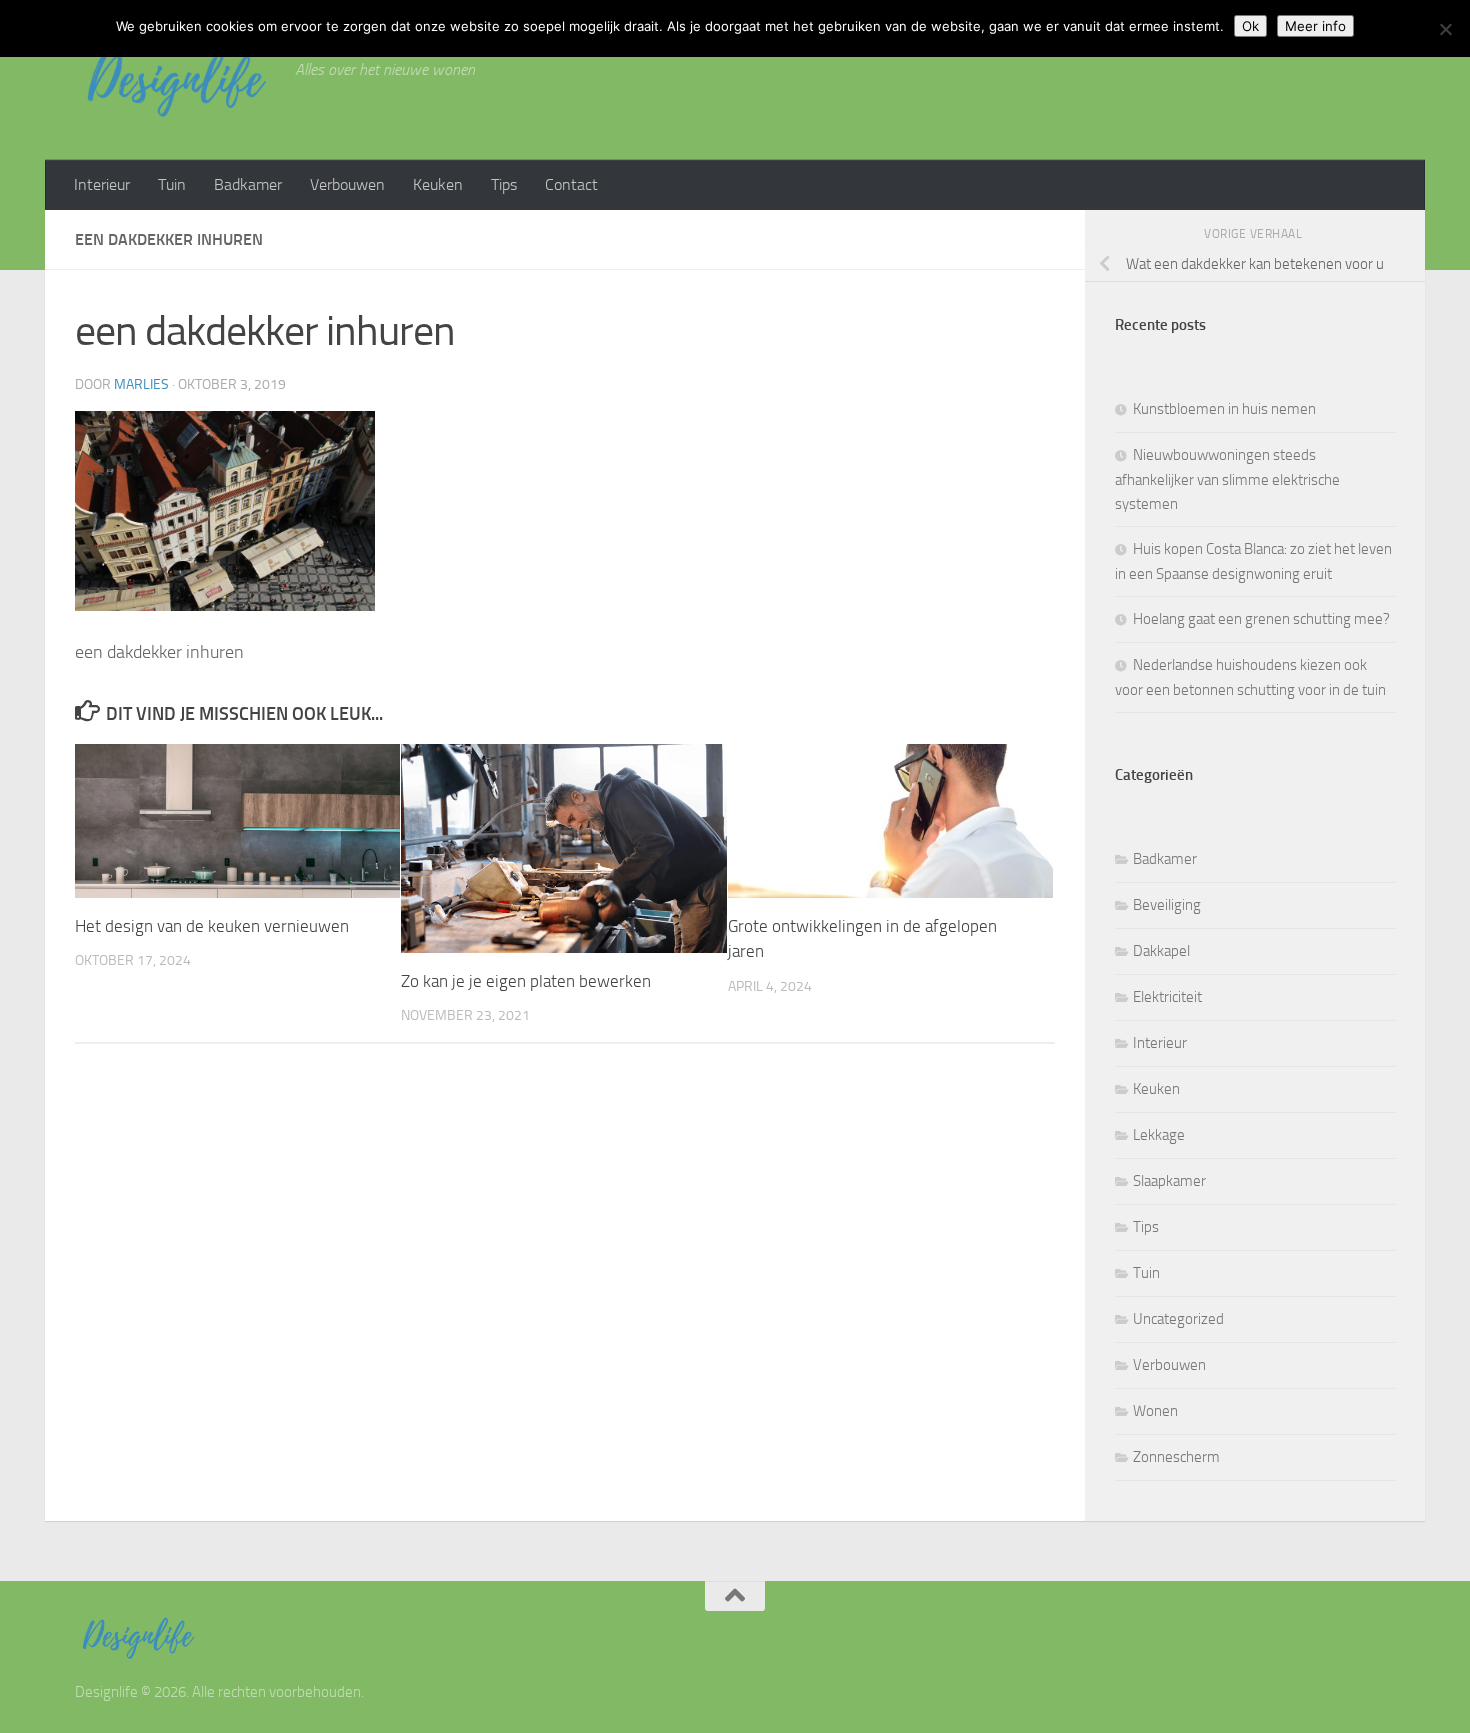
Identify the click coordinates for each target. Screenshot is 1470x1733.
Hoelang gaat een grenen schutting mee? (1261, 619)
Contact (571, 184)
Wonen (1155, 1411)
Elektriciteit (1167, 997)
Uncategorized (1178, 1319)
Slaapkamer (1169, 1181)
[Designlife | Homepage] (175, 80)
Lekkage (1159, 1135)
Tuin (172, 184)
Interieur (102, 184)
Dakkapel (1161, 951)
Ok (1250, 26)
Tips (504, 184)
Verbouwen (347, 184)
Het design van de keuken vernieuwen (212, 926)
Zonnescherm (1176, 1457)
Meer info (1315, 26)
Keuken (438, 184)
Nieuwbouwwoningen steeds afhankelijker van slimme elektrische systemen (1227, 479)
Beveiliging (1167, 905)
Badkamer (248, 184)
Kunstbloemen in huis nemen (1224, 409)
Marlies (141, 384)
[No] (1445, 29)
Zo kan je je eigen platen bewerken (526, 981)
